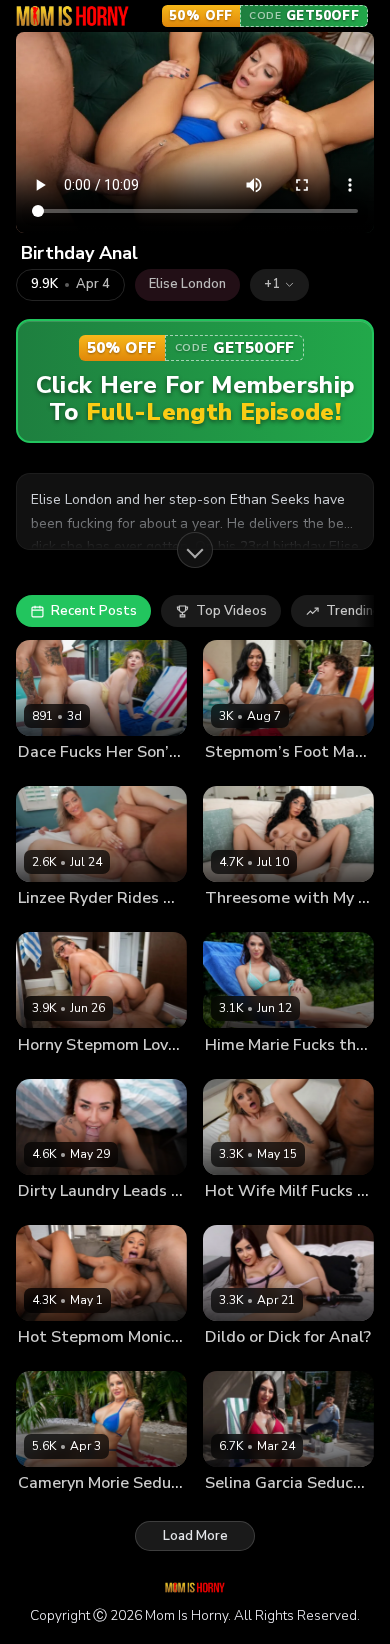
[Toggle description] (195, 550)
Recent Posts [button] (94, 611)
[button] (279, 285)
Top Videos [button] (231, 611)
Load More (195, 1536)
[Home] (72, 16)
